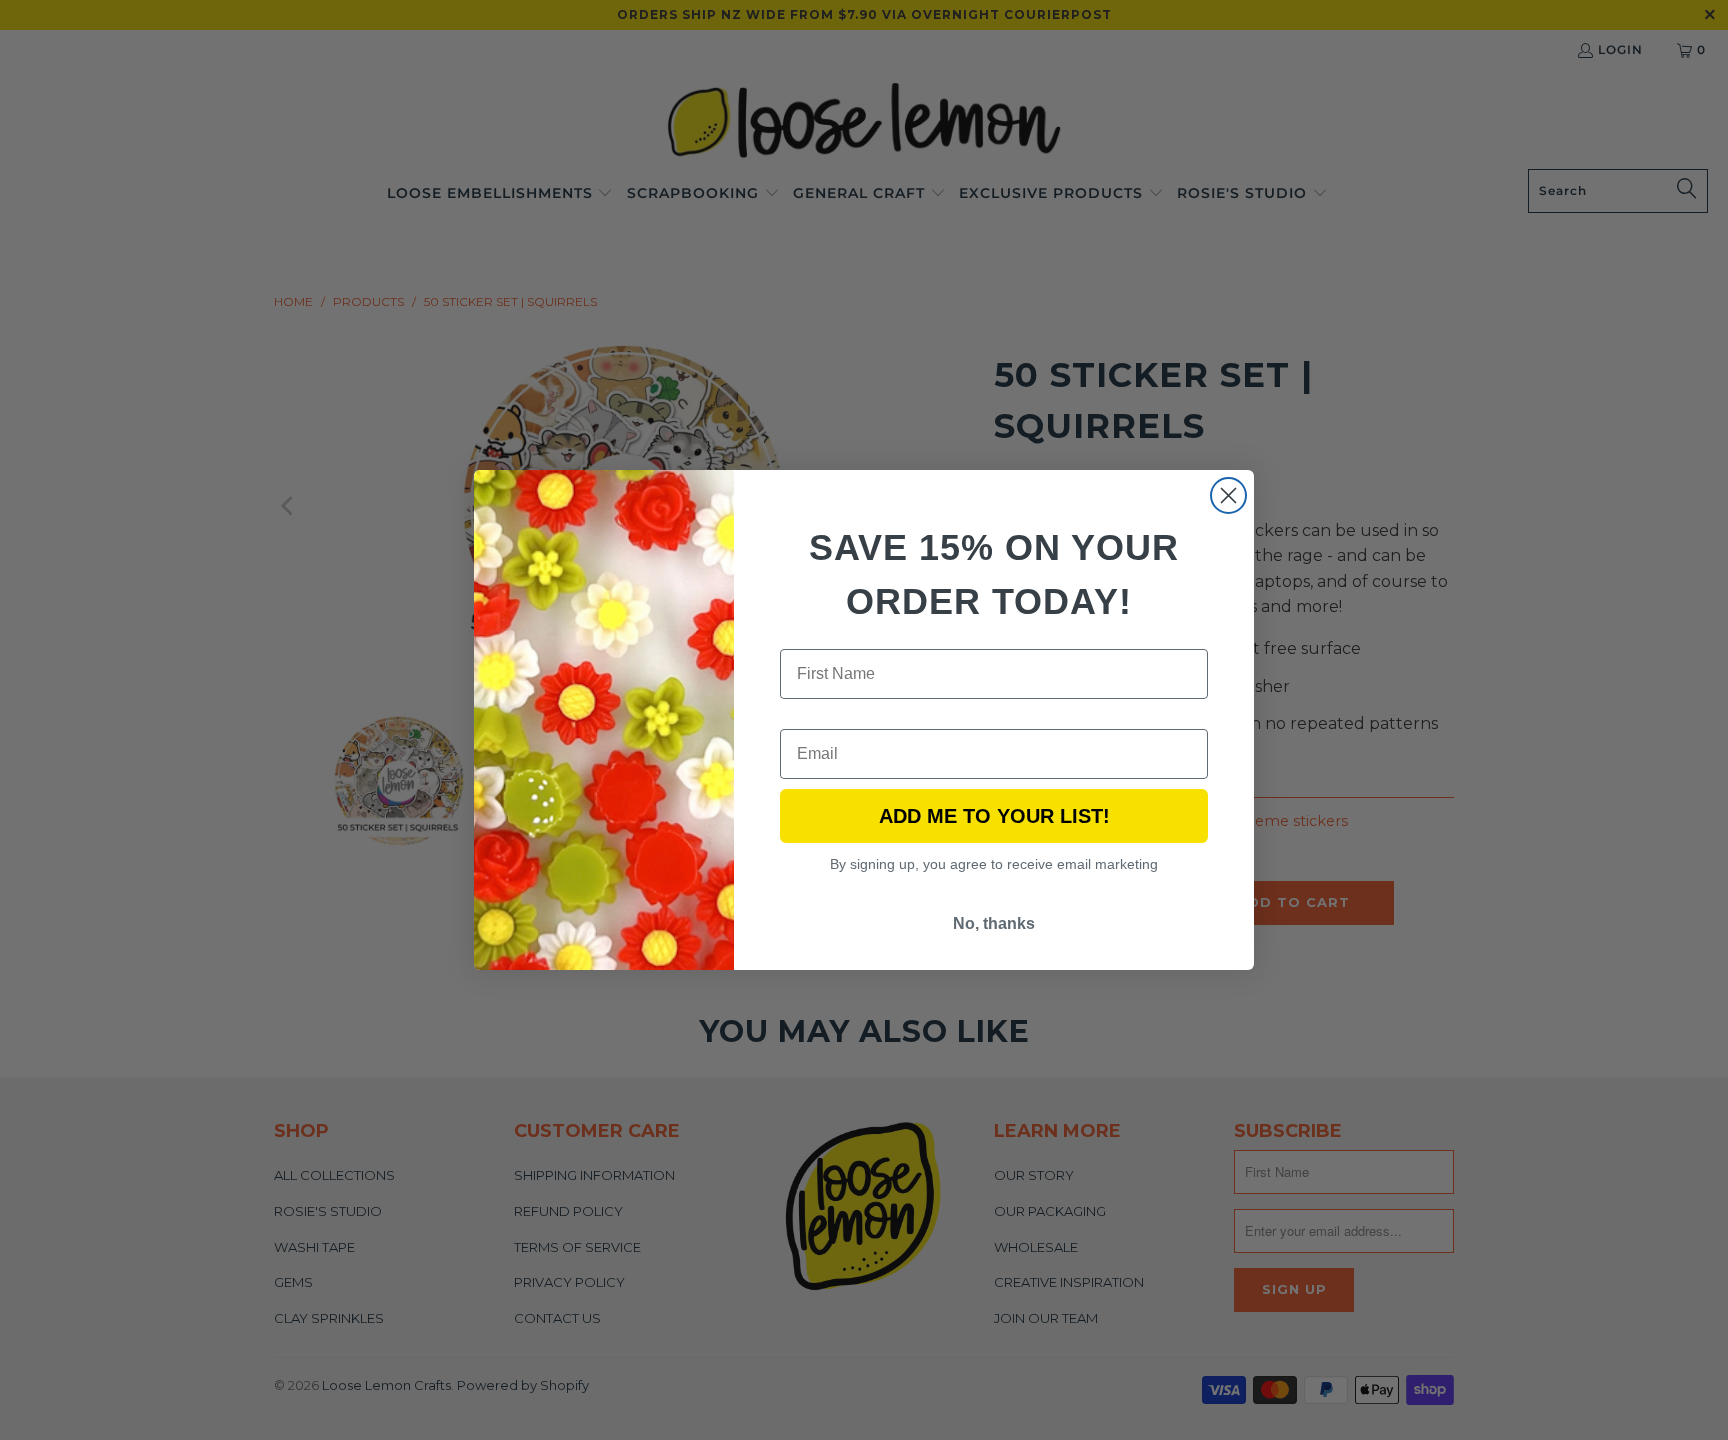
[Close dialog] (1228, 495)
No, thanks (994, 923)
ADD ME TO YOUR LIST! (994, 816)
